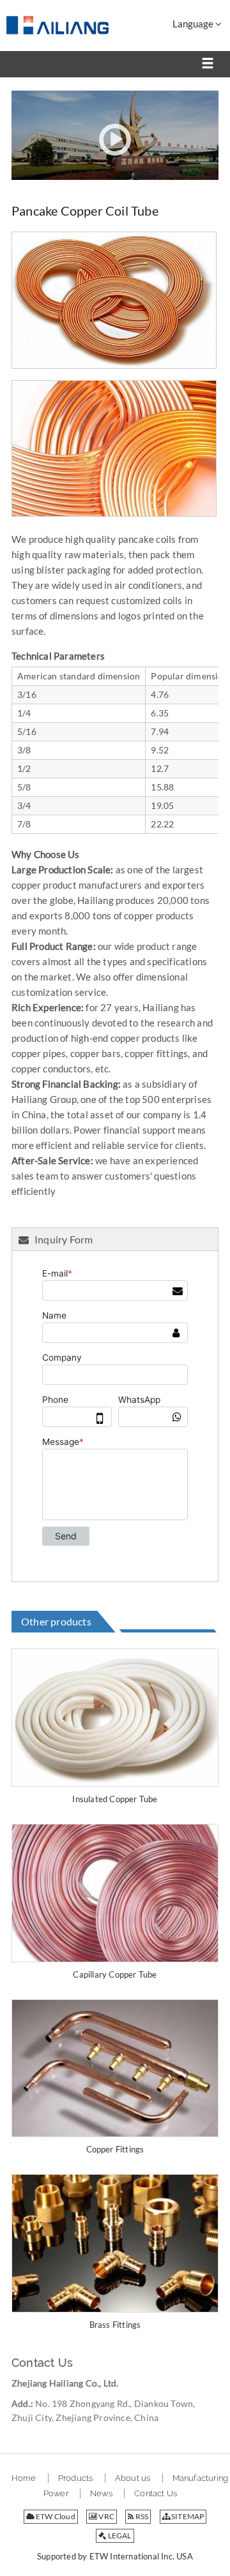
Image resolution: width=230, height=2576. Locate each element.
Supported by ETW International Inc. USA (115, 2556)
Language (194, 24)
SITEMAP (187, 2516)
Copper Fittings (115, 2149)
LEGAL (119, 2535)
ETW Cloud (55, 2516)
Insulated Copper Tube (115, 1799)
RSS (142, 2516)
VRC (106, 2516)
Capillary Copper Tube (115, 1974)
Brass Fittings (115, 2325)
